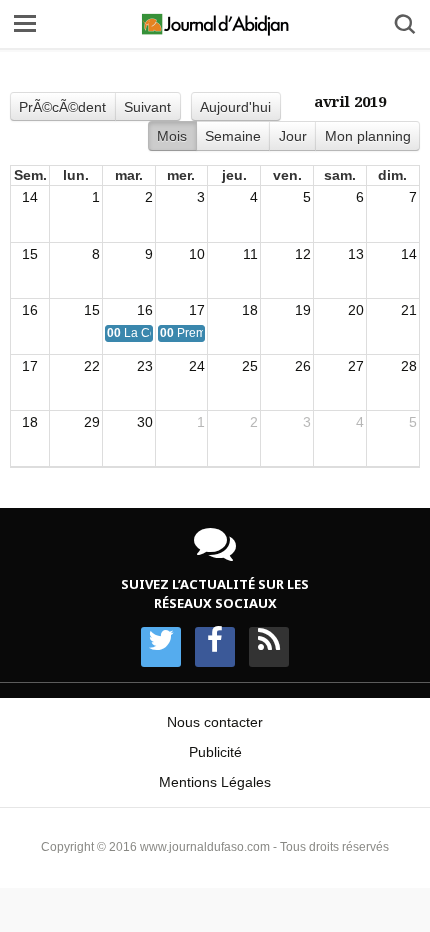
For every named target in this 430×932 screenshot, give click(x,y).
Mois (172, 136)
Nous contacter (215, 722)
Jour (293, 136)
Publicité (215, 752)
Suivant (147, 107)
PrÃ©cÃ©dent (62, 107)
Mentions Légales (215, 782)
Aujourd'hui (235, 107)
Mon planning (368, 136)
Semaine (233, 136)
